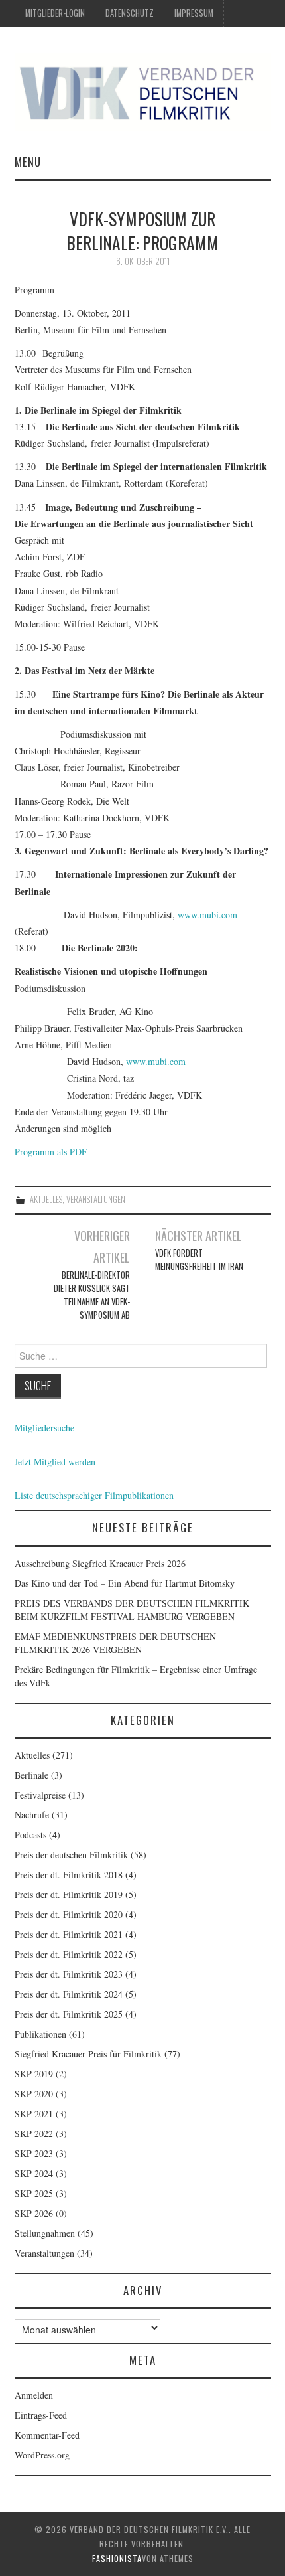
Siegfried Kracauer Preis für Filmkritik (88, 2054)
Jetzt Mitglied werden (55, 1462)
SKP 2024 (34, 2173)
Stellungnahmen (45, 2233)
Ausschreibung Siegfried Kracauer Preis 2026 (100, 1563)
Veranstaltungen (96, 1199)
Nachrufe (32, 1815)
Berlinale (31, 1775)
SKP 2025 (34, 2193)
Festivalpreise (40, 1795)
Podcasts (30, 1835)
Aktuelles (46, 1199)
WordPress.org (42, 2455)
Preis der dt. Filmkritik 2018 (69, 1875)
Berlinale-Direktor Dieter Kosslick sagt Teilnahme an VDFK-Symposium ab (91, 1295)
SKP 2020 (34, 2094)
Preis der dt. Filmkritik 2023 (69, 1974)
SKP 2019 (34, 2074)
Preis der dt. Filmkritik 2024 (69, 1994)
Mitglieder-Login (55, 13)
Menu (28, 162)
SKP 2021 (34, 2114)
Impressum (194, 13)
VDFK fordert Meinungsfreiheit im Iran (199, 1260)
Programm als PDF (51, 1152)
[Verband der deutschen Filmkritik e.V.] (143, 92)
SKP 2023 (34, 2153)
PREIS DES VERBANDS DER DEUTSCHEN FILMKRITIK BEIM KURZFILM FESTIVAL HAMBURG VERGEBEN (132, 1610)
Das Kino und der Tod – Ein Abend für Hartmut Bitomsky (125, 1583)
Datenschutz (130, 13)
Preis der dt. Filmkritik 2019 (69, 1894)
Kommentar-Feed (47, 2435)
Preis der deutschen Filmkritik (71, 1855)
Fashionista (117, 2558)
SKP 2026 (34, 2213)
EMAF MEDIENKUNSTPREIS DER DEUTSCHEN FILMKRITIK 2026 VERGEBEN (115, 1643)
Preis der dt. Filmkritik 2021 (69, 1934)
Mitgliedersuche (44, 1428)
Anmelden (34, 2395)
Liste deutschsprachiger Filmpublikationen (94, 1495)
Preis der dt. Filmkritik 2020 (69, 1914)
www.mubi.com (207, 915)
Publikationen (40, 2034)
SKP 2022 (34, 2133)
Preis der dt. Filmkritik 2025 (69, 2014)
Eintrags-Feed (41, 2415)
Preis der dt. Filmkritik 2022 (69, 1954)
